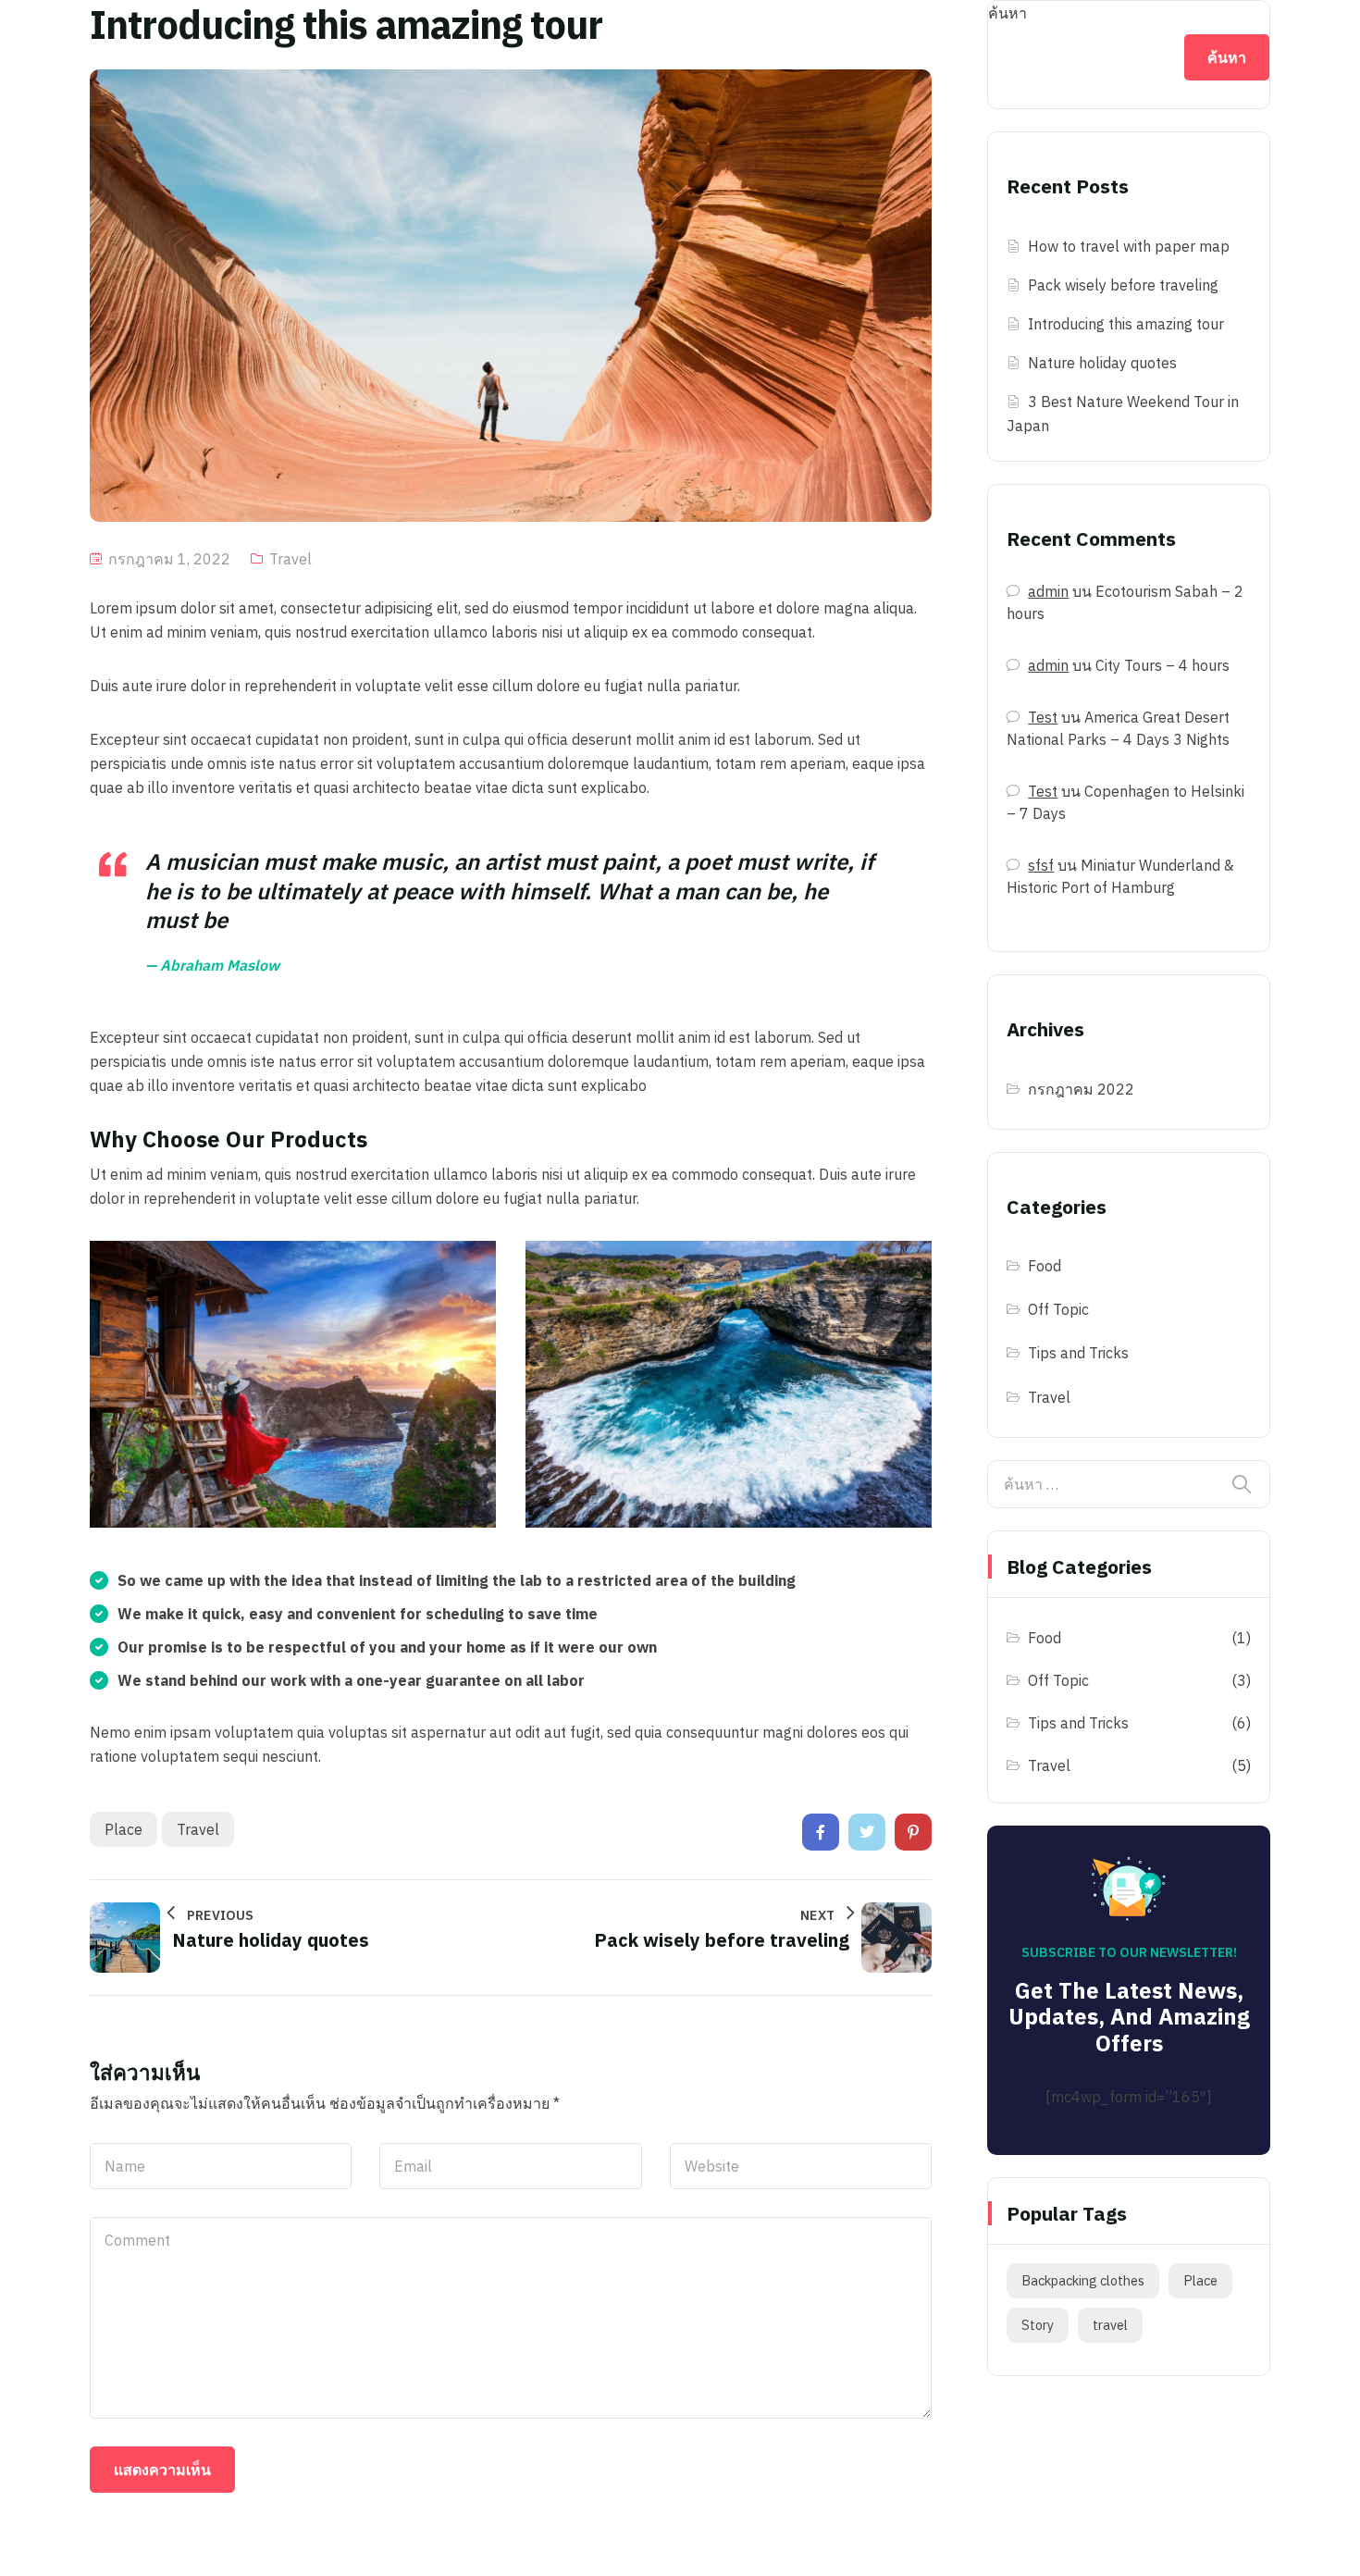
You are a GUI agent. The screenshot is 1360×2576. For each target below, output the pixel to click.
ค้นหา (1008, 13)
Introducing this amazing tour (1126, 324)
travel (198, 1829)
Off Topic (1058, 1309)
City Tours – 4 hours (1162, 665)
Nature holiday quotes (1102, 363)
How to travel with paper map (1129, 246)
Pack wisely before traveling (1123, 285)
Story (1038, 2325)
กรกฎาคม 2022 (1081, 1089)
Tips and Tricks (1078, 1353)
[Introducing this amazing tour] (821, 1832)
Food (1045, 1266)
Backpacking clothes (1083, 2280)
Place (124, 1829)
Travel (291, 559)
